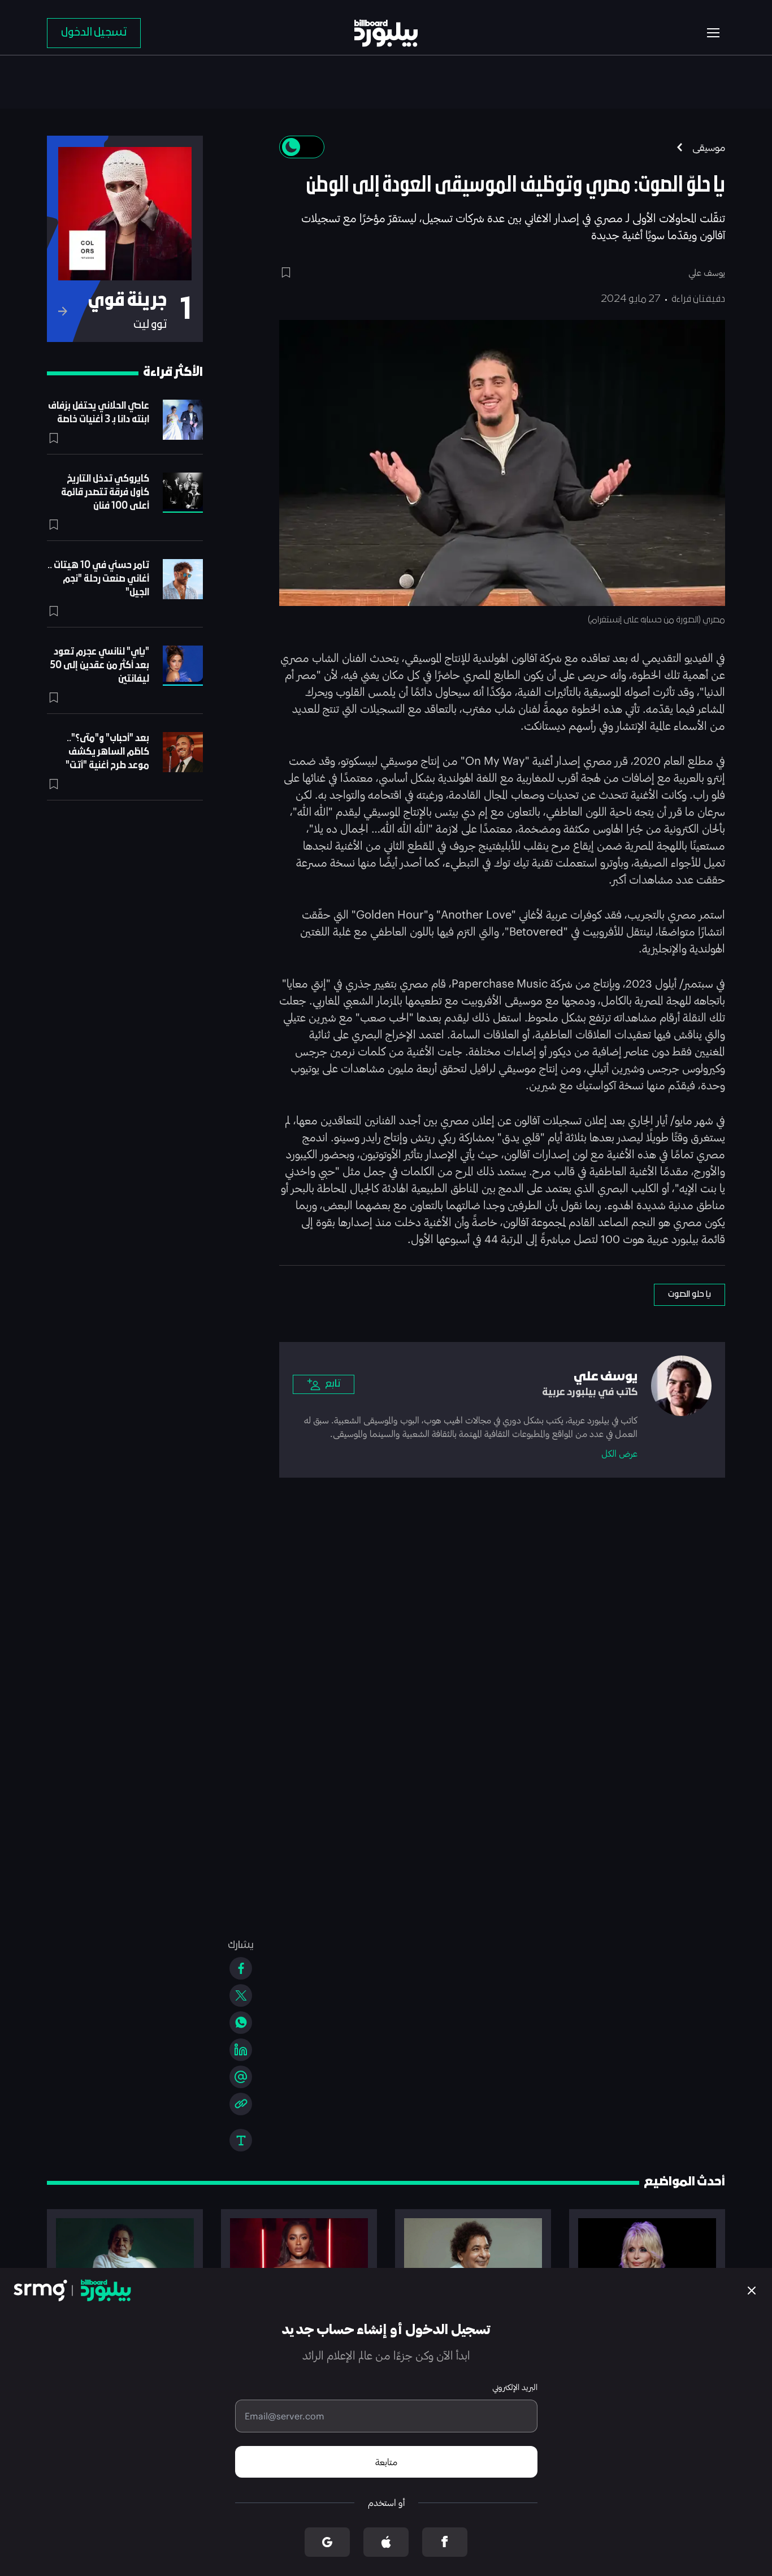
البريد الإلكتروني (515, 2387)
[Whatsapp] (241, 2023)
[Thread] (241, 2077)
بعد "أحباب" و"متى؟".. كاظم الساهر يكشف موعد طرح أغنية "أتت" (107, 752)
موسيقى (709, 147)
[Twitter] (241, 1995)
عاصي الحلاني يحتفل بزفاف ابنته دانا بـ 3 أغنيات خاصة (99, 413)
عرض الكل (619, 1453)
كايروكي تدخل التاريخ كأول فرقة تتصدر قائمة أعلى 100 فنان (105, 493)
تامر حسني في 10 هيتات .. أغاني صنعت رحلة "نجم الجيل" (98, 579)
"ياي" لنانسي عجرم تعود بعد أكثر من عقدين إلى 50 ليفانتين (99, 666)
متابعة (386, 2462)
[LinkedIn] (241, 2050)
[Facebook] (241, 1968)
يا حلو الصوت (689, 1295)
